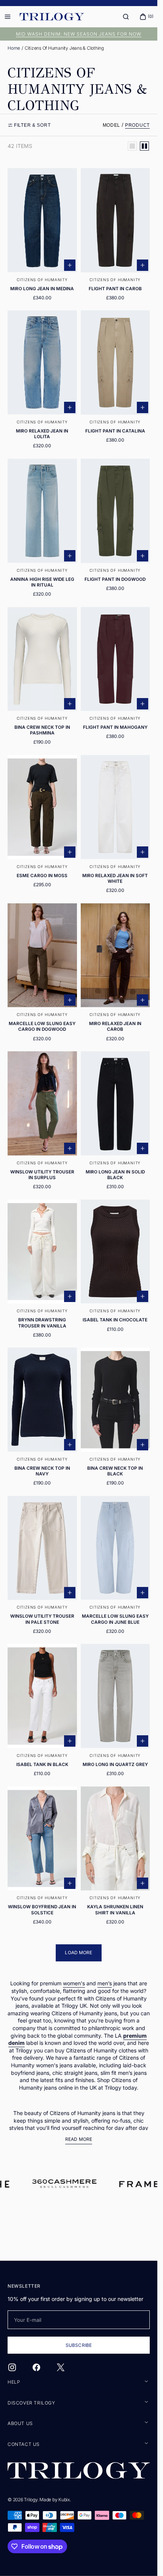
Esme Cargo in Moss (42, 876)
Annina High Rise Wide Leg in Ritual (42, 582)
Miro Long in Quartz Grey (115, 1765)
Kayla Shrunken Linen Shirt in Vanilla (115, 1910)
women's (74, 1983)
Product (137, 125)
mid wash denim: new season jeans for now (79, 34)
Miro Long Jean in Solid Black (115, 1175)
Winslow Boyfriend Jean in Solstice (42, 1910)
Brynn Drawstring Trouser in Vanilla (42, 1323)
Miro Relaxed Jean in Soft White (115, 878)
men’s (105, 1983)
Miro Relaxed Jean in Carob (115, 1026)
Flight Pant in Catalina (115, 431)
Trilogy (31, 2500)
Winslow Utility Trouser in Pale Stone (42, 1619)
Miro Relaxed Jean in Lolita (42, 434)
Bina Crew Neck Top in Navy (42, 1471)
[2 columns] (144, 146)
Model (112, 125)
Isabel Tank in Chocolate (115, 1320)
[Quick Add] (70, 265)
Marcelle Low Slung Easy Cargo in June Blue (115, 1619)
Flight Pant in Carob (115, 289)
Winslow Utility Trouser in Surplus (42, 1175)
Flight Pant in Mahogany (115, 727)
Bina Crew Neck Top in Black (115, 1471)
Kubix (64, 2500)
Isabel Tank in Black (42, 1765)
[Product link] (42, 237)
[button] (126, 17)
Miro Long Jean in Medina (42, 289)
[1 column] (132, 146)
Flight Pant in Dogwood (115, 579)
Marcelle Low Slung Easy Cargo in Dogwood (42, 1026)
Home (14, 48)
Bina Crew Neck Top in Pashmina (42, 730)
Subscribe (79, 2345)
